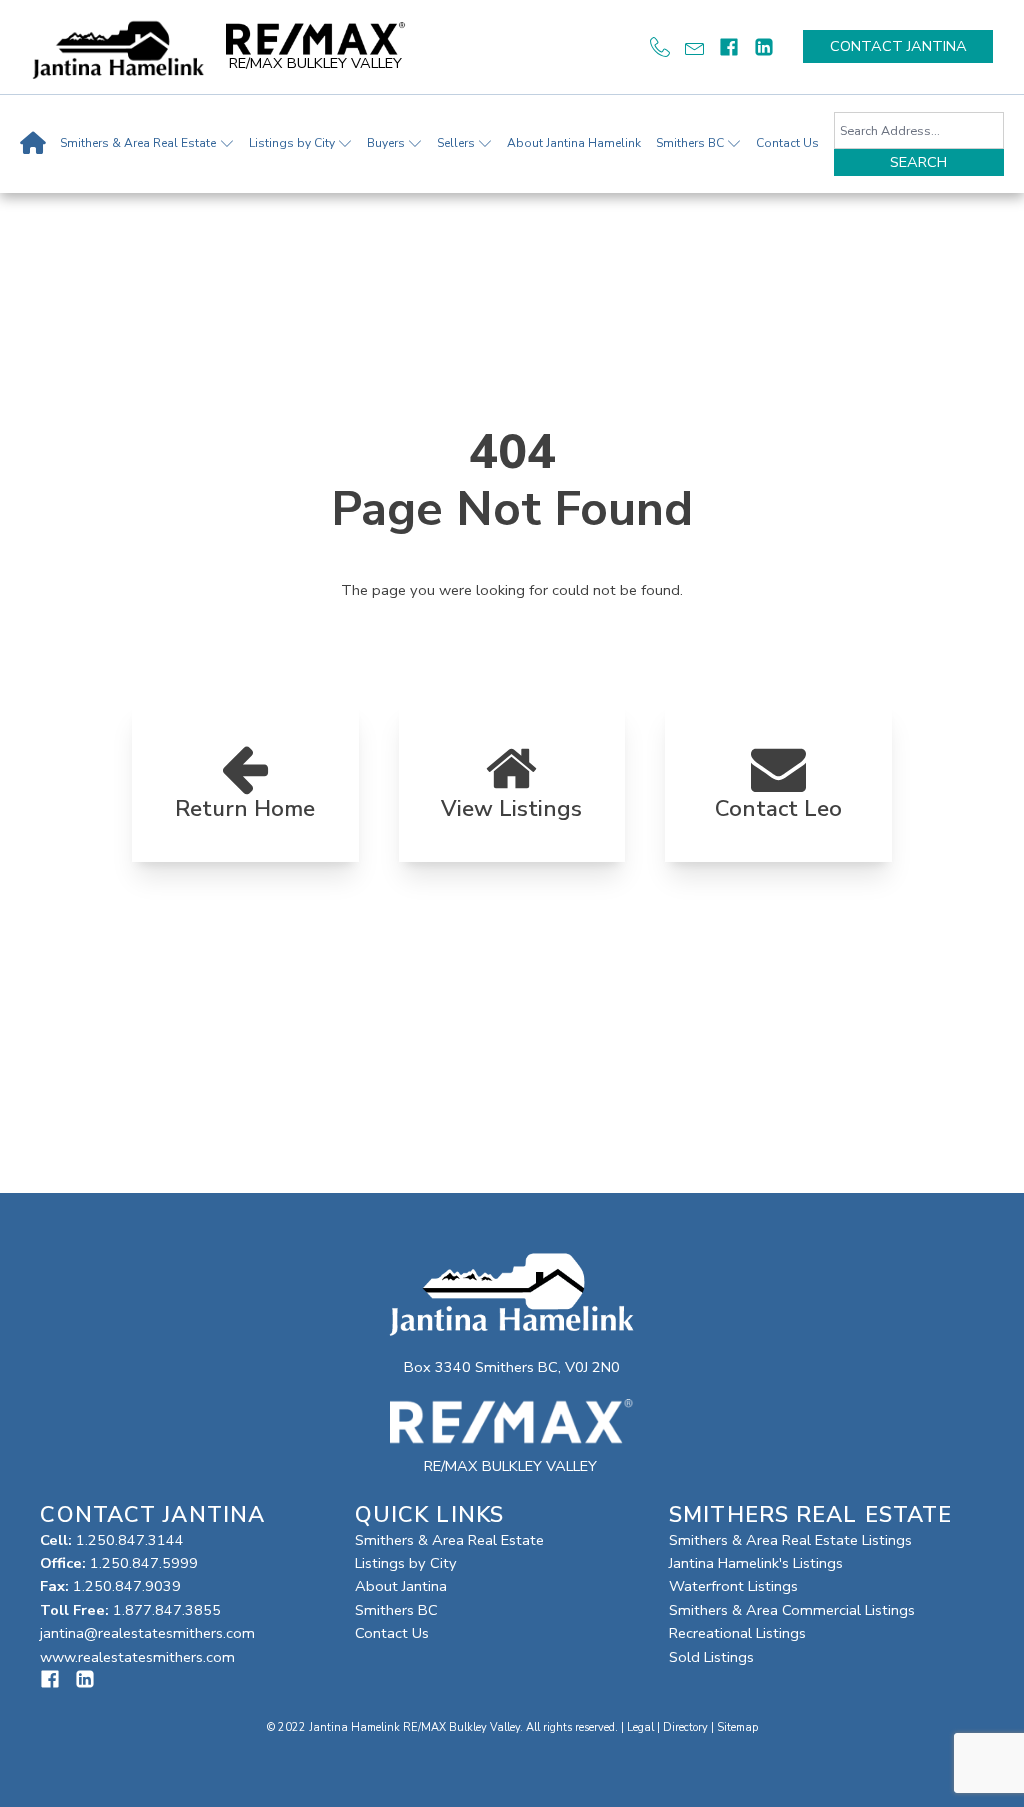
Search (918, 162)
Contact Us (787, 143)
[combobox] (919, 130)
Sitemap (737, 1727)
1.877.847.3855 (167, 1610)
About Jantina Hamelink (574, 143)
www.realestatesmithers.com (137, 1657)
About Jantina (401, 1586)
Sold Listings (711, 1657)
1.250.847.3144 (130, 1540)
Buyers (386, 143)
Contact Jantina (898, 46)
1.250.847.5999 (144, 1563)
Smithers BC (690, 143)
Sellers (456, 143)
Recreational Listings (737, 1633)
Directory (685, 1727)
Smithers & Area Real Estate (138, 143)
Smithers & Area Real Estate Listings (790, 1540)
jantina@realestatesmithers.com (147, 1633)
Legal (640, 1727)
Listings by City (292, 143)
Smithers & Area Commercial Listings (792, 1610)
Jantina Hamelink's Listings (756, 1563)
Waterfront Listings (733, 1586)
